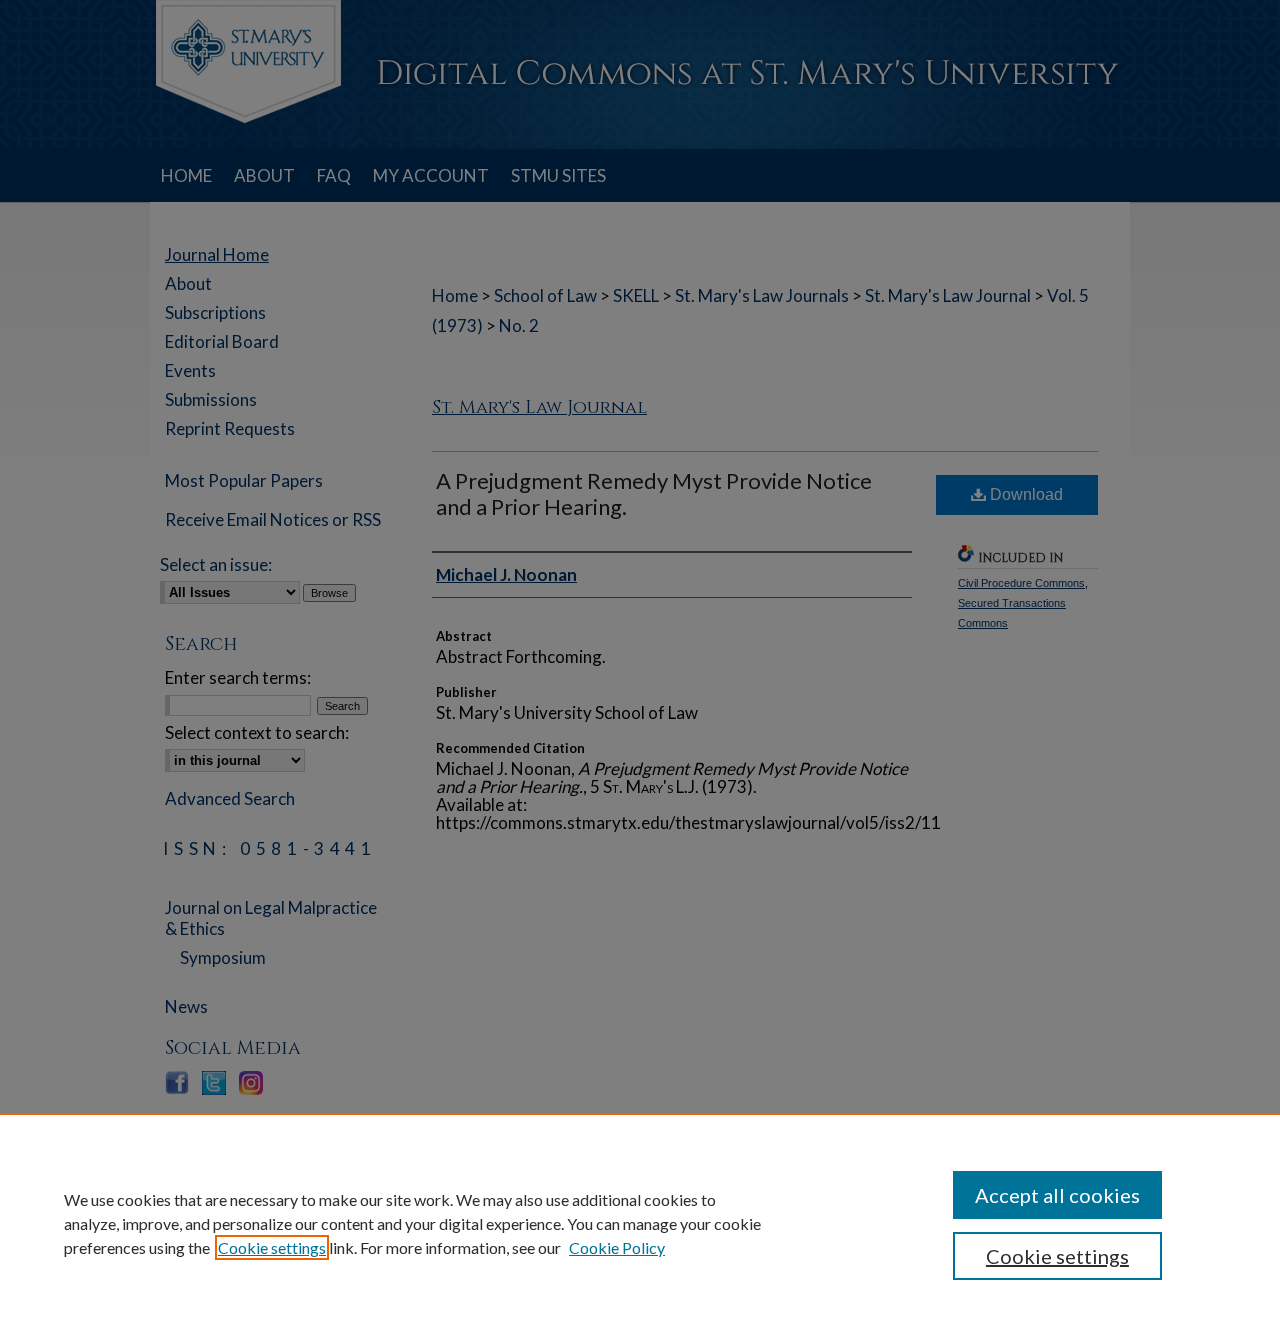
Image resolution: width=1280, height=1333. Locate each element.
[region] (640, 1223)
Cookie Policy (617, 1247)
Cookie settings (272, 1247)
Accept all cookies (1057, 1195)
